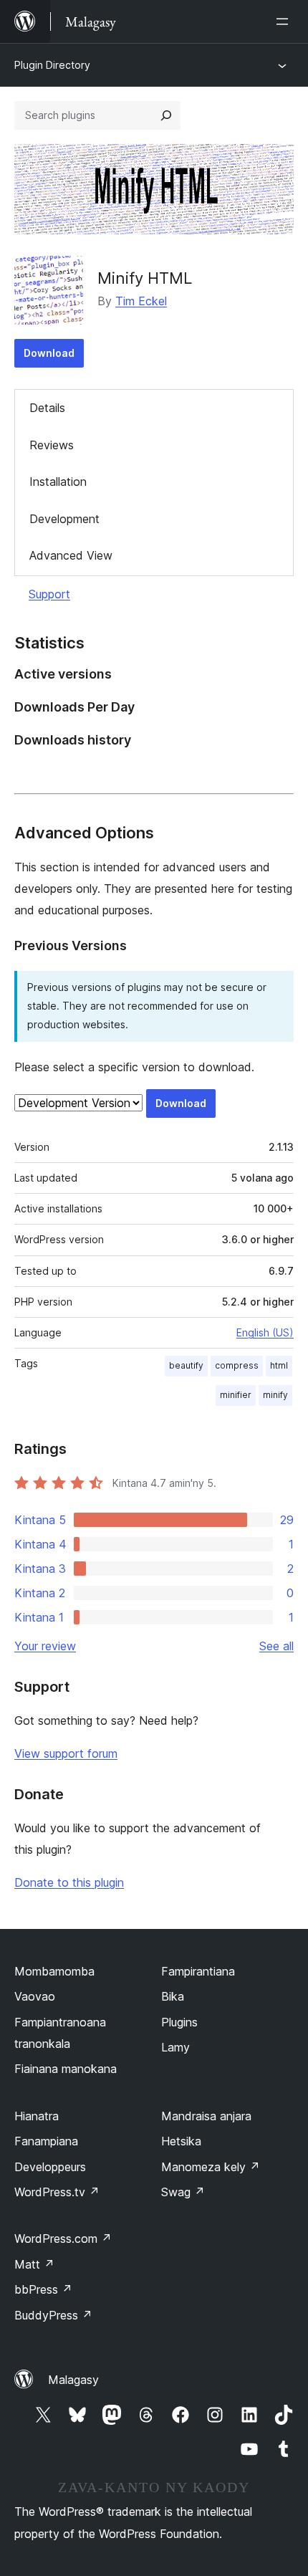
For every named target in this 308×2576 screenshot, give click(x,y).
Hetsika (181, 2141)
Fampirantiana (198, 1971)
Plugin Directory (52, 65)
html (279, 1365)
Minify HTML (145, 278)
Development (64, 519)
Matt (34, 2264)
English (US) (265, 1332)
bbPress (43, 2289)
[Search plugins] (166, 115)
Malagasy (73, 2380)
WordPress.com (63, 2239)
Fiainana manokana (66, 2069)
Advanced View (71, 555)
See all (276, 1646)
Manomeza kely (211, 2167)
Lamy (175, 2047)
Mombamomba (54, 1971)
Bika (173, 1996)
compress (237, 1365)
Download (49, 353)
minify (275, 1395)
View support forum (66, 1753)
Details (47, 408)
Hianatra (37, 2116)
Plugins (179, 2022)
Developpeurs (50, 2167)
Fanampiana (46, 2141)
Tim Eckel (141, 301)
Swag (183, 2192)
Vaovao (35, 1996)
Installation (58, 482)
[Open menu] (285, 21)
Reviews (52, 445)
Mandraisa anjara (206, 2116)
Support (49, 594)
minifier (236, 1395)
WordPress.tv (57, 2192)
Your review (45, 1646)
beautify (186, 1365)
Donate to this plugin (69, 1882)
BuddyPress (53, 2315)
